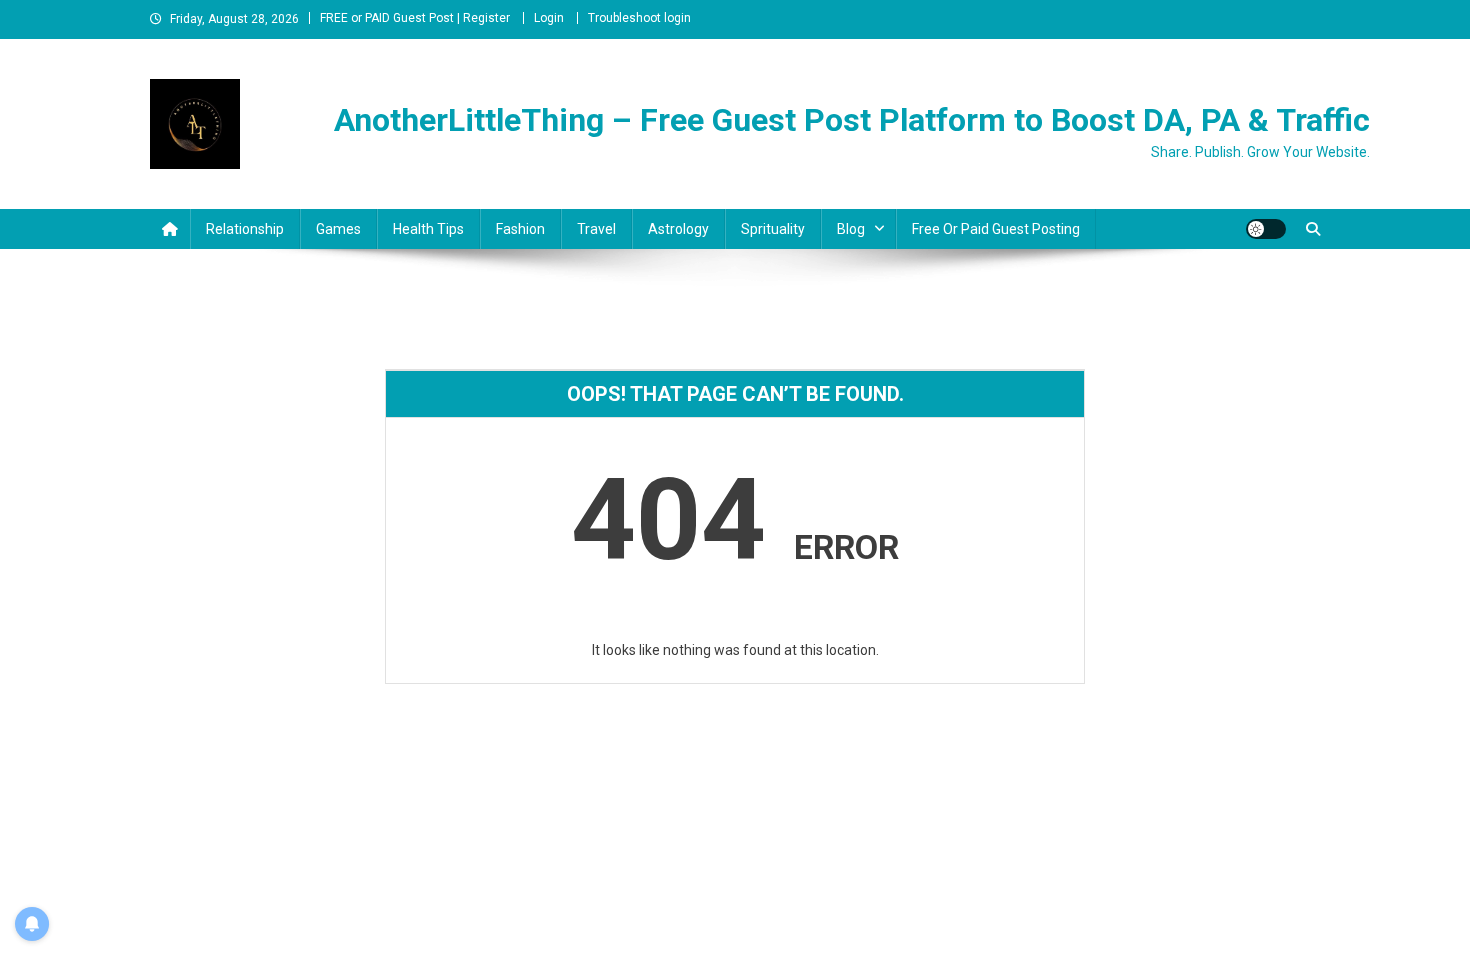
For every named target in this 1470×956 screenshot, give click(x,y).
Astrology (678, 229)
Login (549, 18)
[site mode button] (1266, 229)
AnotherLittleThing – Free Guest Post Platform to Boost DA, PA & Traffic (852, 120)
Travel (596, 229)
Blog (851, 229)
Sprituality (773, 229)
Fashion (520, 229)
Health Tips (428, 229)
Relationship (245, 229)
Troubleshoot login (639, 18)
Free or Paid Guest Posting (996, 229)
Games (338, 229)
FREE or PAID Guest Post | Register (415, 18)
